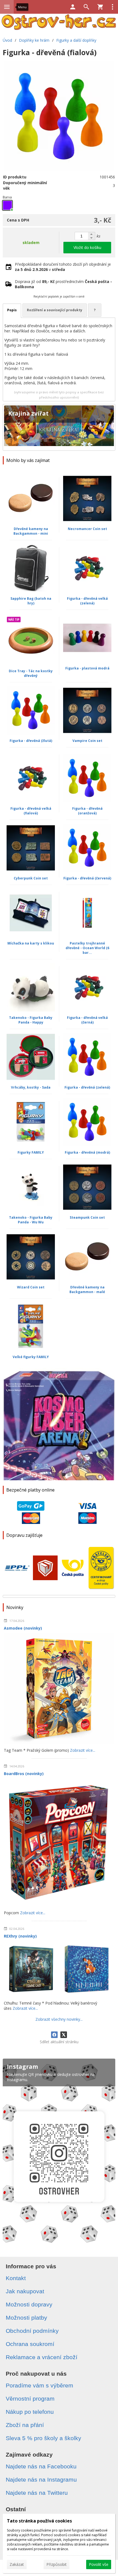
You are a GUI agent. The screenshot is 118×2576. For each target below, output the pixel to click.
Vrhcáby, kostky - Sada (31, 1087)
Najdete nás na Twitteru (37, 2493)
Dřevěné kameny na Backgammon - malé (87, 1290)
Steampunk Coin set (87, 1217)
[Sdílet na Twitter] (64, 2035)
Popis (12, 310)
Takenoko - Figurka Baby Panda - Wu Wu (31, 1220)
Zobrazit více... (83, 1750)
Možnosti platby (26, 2318)
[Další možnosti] (113, 7)
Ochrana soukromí (30, 2344)
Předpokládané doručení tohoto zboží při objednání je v (63, 267)
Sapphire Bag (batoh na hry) (31, 601)
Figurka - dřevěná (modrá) (87, 1152)
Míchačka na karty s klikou (31, 943)
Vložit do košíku (87, 247)
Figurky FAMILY (31, 1152)
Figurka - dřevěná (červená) (87, 878)
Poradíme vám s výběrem (40, 2385)
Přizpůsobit (57, 2564)
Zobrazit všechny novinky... (59, 2019)
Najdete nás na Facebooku (41, 2466)
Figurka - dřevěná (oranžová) (87, 811)
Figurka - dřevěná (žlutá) (31, 741)
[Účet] (73, 7)
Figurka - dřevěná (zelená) (87, 1087)
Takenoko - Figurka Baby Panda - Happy (31, 1020)
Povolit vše (99, 2564)
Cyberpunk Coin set (31, 878)
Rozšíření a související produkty (55, 310)
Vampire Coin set (87, 741)
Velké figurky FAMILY (31, 1357)
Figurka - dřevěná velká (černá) (87, 1020)
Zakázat (17, 2564)
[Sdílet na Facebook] (54, 2035)
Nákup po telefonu (30, 2412)
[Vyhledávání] (86, 7)
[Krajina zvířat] (59, 427)
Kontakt (16, 2278)
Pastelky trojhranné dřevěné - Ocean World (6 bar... (87, 948)
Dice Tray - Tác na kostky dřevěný (31, 673)
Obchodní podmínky (32, 2331)
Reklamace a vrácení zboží (42, 2357)
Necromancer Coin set (87, 529)
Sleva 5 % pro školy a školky (43, 2438)
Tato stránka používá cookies (39, 2521)
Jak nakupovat (25, 2291)
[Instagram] (59, 2153)
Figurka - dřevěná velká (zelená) (87, 601)
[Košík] (100, 7)
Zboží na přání (25, 2425)
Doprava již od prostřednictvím (63, 284)
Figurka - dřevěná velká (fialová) (31, 811)
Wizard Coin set (31, 1287)
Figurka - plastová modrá (87, 668)
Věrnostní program (30, 2399)
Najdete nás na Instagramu (41, 2480)
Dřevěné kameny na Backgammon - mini (31, 531)
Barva (7, 197)
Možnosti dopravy (29, 2304)
